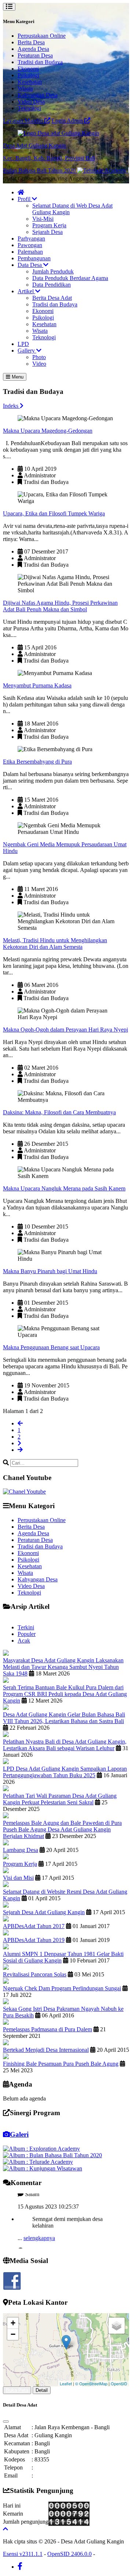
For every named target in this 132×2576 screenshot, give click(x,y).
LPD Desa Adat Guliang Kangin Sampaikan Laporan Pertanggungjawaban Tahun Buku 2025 (65, 1772)
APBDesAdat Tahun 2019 (34, 1940)
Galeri (19, 2134)
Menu (17, 377)
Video (39, 364)
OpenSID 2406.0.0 (69, 2554)
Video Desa (31, 102)
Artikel (26, 291)
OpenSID (119, 2383)
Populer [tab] (27, 1634)
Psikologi (28, 75)
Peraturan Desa (35, 55)
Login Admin (68, 121)
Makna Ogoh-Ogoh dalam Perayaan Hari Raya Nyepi (65, 1030)
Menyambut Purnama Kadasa (37, 685)
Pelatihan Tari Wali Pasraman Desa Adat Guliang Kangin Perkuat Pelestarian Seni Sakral (60, 1799)
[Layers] (117, 2326)
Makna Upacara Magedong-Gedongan (48, 431)
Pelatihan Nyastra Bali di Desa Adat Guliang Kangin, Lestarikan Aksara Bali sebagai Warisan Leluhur (65, 1745)
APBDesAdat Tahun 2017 (34, 1926)
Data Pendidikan (52, 285)
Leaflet (66, 2383)
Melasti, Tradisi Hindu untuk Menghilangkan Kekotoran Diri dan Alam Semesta (55, 944)
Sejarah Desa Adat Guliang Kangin (44, 1912)
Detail (42, 2390)
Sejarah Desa (47, 232)
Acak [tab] (24, 1641)
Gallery (27, 351)
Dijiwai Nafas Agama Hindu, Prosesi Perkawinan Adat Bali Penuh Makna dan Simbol (60, 606)
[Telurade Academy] (86, 170)
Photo (39, 357)
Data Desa (30, 265)
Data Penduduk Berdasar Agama (70, 278)
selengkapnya (39, 2230)
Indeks (11, 406)
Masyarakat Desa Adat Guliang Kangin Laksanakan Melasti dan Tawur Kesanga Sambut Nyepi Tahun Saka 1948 (63, 1667)
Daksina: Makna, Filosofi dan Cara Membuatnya (59, 1112)
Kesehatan (30, 82)
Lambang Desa (21, 1850)
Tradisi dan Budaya (40, 62)
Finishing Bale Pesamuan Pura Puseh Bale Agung (61, 2064)
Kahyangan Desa (38, 95)
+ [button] (13, 2323)
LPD (23, 344)
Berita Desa (31, 42)
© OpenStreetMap (91, 2383)
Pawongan (30, 245)
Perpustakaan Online (42, 36)
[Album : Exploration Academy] (41, 2149)
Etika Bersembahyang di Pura (37, 762)
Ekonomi (28, 69)
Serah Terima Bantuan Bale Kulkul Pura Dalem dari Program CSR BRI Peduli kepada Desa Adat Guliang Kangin (65, 1694)
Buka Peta (17, 2390)
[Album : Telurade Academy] (38, 2162)
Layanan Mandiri (24, 121)
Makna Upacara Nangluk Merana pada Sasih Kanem (64, 1188)
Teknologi (29, 108)
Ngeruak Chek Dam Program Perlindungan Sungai (62, 1988)
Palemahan (30, 252)
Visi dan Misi (18, 1878)
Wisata (25, 88)
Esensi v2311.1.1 (23, 2554)
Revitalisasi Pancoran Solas (35, 1974)
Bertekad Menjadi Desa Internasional (46, 2050)
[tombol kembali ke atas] (5, 2529)
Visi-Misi (43, 219)
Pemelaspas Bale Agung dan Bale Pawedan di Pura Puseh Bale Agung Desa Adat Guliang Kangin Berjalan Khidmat (62, 1829)
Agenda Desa (33, 49)
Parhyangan (31, 238)
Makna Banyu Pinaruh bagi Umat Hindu (50, 1271)
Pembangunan (34, 258)
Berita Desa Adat (52, 298)
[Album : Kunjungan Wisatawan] (43, 2168)
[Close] (6, 2422)
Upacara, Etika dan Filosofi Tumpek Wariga (54, 513)
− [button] (13, 2334)
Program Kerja (49, 225)
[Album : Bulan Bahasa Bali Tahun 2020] (52, 2155)
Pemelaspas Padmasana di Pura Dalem (47, 2029)
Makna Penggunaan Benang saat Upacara (51, 1347)
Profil (25, 199)
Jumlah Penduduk (53, 271)
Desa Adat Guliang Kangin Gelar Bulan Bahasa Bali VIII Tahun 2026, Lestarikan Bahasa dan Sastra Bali (64, 1718)
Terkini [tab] (26, 1627)
